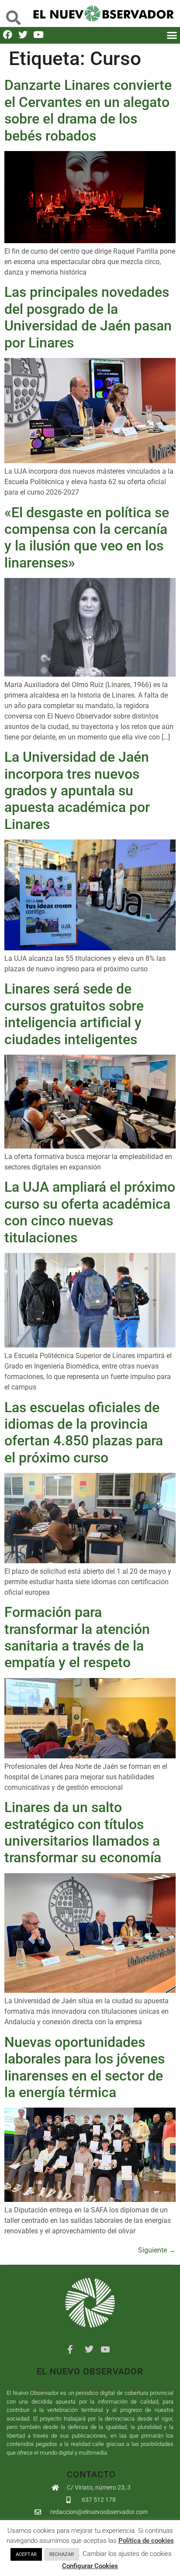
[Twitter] (23, 35)
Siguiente (157, 2250)
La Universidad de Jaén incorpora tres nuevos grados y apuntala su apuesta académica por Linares (77, 791)
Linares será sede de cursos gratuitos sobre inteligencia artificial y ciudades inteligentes (74, 1014)
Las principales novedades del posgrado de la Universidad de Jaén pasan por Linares (88, 317)
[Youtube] (38, 35)
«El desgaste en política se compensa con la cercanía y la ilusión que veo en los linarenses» (87, 538)
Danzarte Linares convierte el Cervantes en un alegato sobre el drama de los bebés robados (88, 110)
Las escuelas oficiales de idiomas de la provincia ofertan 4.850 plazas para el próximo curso (84, 1432)
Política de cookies (146, 2541)
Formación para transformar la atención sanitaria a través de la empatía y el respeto (77, 1637)
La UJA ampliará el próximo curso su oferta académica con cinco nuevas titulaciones (90, 1212)
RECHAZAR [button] (62, 2554)
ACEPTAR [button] (26, 2554)
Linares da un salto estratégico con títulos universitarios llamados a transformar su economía (83, 1832)
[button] (14, 13)
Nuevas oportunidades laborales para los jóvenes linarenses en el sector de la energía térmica (85, 2067)
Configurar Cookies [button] (90, 2566)
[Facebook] (8, 35)
